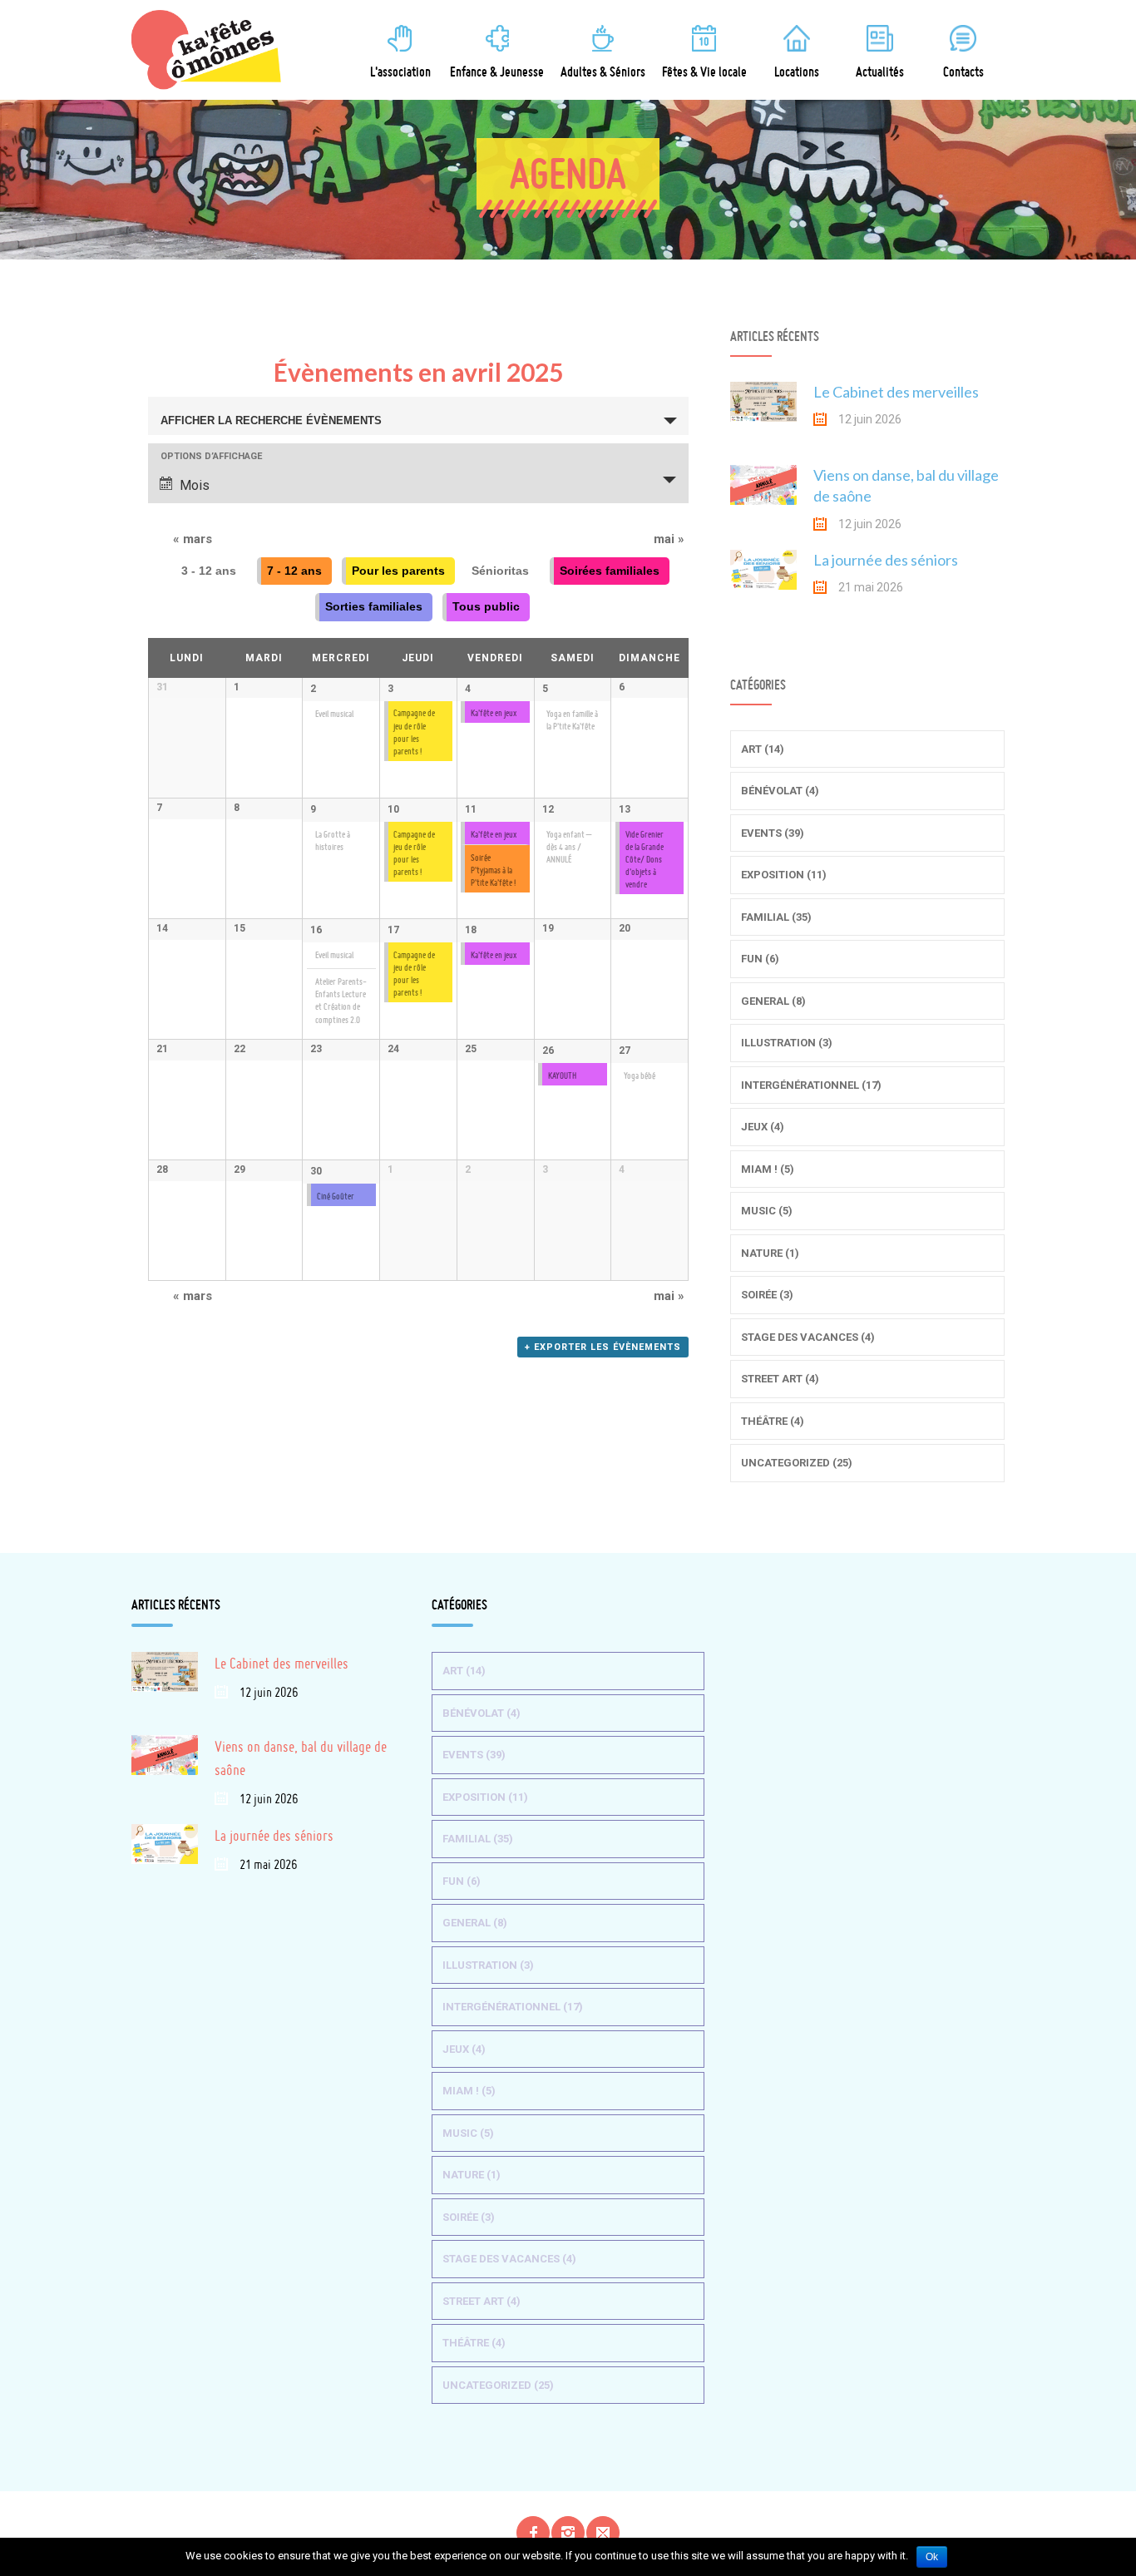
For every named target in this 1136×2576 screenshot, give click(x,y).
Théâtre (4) (773, 1421)
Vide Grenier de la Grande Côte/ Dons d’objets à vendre (645, 860)
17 (393, 930)
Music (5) (767, 1211)
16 (316, 930)
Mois (195, 485)
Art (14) (763, 749)
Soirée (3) (767, 1295)
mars (193, 539)
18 (471, 930)
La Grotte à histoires (333, 841)
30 (316, 1171)
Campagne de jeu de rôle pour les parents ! (414, 853)
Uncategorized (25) (797, 1463)
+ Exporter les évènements (603, 1347)
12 (548, 809)
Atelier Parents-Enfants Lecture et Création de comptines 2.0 (341, 1001)
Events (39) (773, 833)
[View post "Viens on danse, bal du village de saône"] (763, 498)
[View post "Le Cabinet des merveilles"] (763, 415)
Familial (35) (776, 917)
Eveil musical (334, 714)
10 (393, 809)
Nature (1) (770, 1253)
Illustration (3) (787, 1043)
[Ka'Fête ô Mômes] (215, 50)
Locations (797, 72)
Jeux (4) (763, 1127)
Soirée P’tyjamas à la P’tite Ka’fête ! (493, 870)
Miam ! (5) (768, 1169)
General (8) (773, 1001)
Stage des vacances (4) (808, 1337)
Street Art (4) (780, 1379)
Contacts (963, 72)
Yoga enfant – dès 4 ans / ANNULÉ (569, 847)
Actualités (880, 72)
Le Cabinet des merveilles (896, 392)
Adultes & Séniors (603, 72)
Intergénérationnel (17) (811, 1085)
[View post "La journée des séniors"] (763, 583)
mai (669, 539)
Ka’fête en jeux (494, 713)
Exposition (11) (784, 875)
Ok (932, 2557)
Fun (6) (760, 959)
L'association (400, 72)
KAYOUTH (562, 1076)
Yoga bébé (640, 1076)
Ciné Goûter (336, 1197)
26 (548, 1051)
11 (471, 809)
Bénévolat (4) (780, 791)
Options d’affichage (211, 456)
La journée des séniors (886, 560)
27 (625, 1051)
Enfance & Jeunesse (497, 72)
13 (625, 809)
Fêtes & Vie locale (704, 72)
